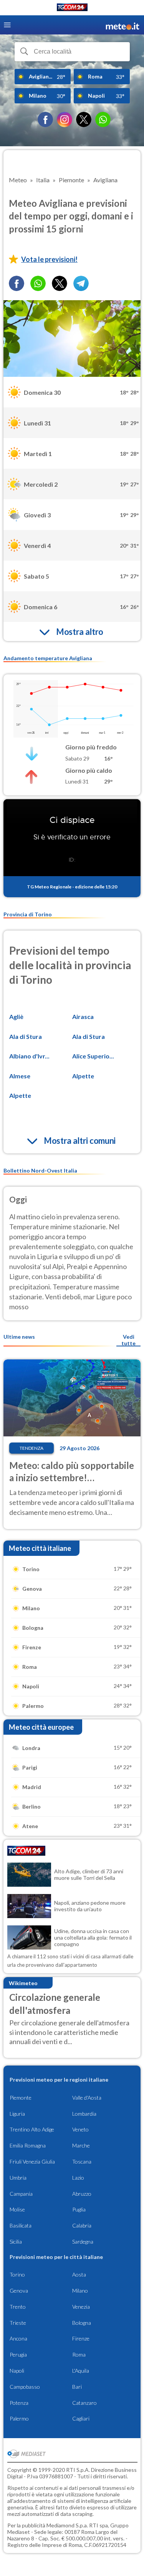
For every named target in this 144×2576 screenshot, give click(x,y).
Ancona (18, 2338)
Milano (80, 2291)
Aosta (79, 2274)
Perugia (18, 2354)
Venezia (81, 2307)
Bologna (82, 2323)
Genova (19, 2291)
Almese (20, 1076)
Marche (81, 2145)
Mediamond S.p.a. (67, 2525)
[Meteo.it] (122, 25)
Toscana (82, 2161)
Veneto (80, 2129)
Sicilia (16, 2242)
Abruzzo (82, 2194)
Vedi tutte (128, 1340)
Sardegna (83, 2242)
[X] (84, 119)
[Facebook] (45, 119)
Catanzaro (84, 2403)
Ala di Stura (26, 1036)
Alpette (83, 1076)
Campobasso (25, 2387)
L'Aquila (81, 2371)
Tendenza (31, 1448)
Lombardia (84, 2114)
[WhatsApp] (103, 119)
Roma (79, 2354)
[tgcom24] (72, 9)
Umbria (18, 2178)
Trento (18, 2307)
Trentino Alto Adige (32, 2129)
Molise (17, 2209)
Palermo (19, 2418)
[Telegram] (81, 283)
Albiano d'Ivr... (29, 1056)
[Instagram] (65, 119)
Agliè (16, 1016)
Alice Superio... (93, 1056)
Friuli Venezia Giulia (32, 2161)
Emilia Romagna (28, 2145)
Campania (21, 2194)
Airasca (83, 1016)
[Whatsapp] (38, 283)
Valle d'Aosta (87, 2098)
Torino (17, 2274)
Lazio (78, 2178)
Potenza (19, 2403)
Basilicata (21, 2225)
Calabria (82, 2225)
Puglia (79, 2209)
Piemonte (21, 2098)
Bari (77, 2387)
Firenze (81, 2338)
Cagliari (81, 2418)
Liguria (17, 2114)
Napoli (17, 2371)
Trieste (18, 2323)
